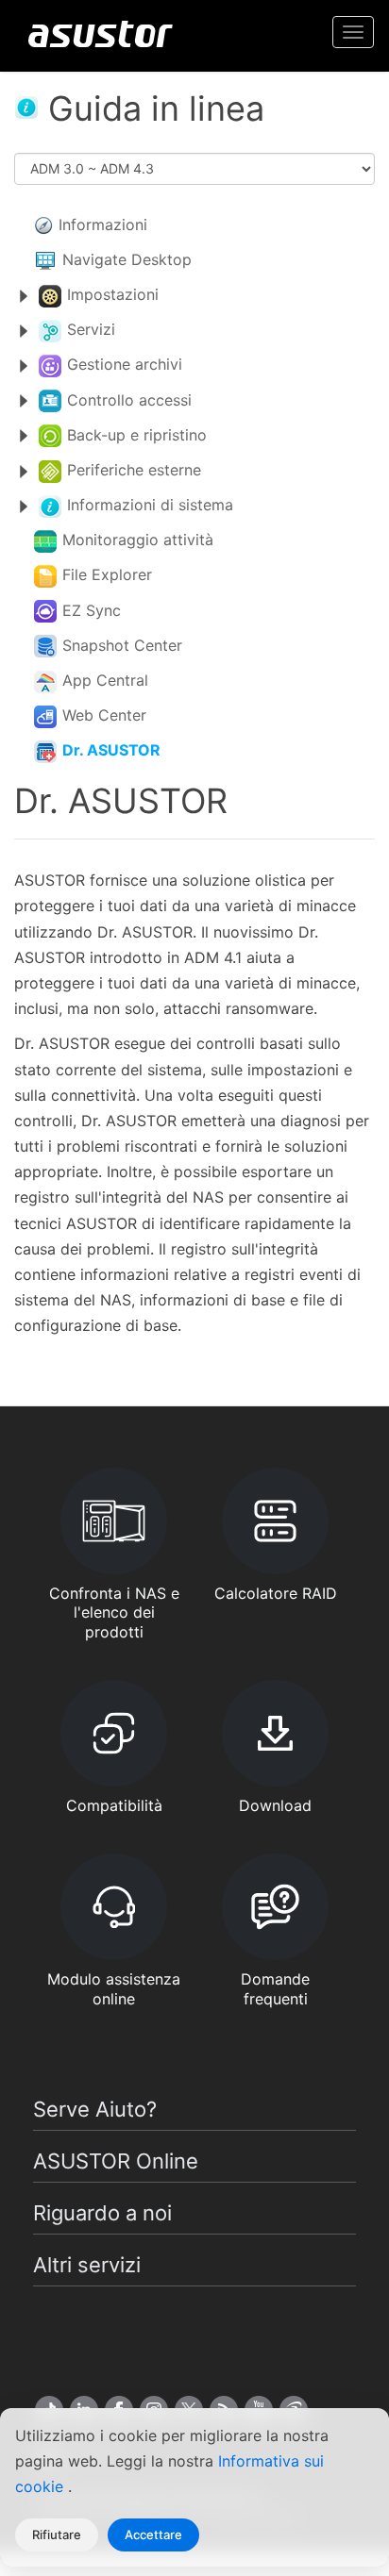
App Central (105, 680)
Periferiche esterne (134, 470)
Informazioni (103, 224)
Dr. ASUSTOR (111, 750)
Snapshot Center (122, 645)
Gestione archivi (125, 364)
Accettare (153, 2534)
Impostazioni (113, 294)
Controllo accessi (129, 400)
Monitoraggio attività (138, 540)
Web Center (104, 715)
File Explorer (107, 574)
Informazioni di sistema (150, 505)
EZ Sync (92, 610)
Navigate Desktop (127, 259)
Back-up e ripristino (137, 435)
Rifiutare (57, 2534)
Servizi (91, 329)
